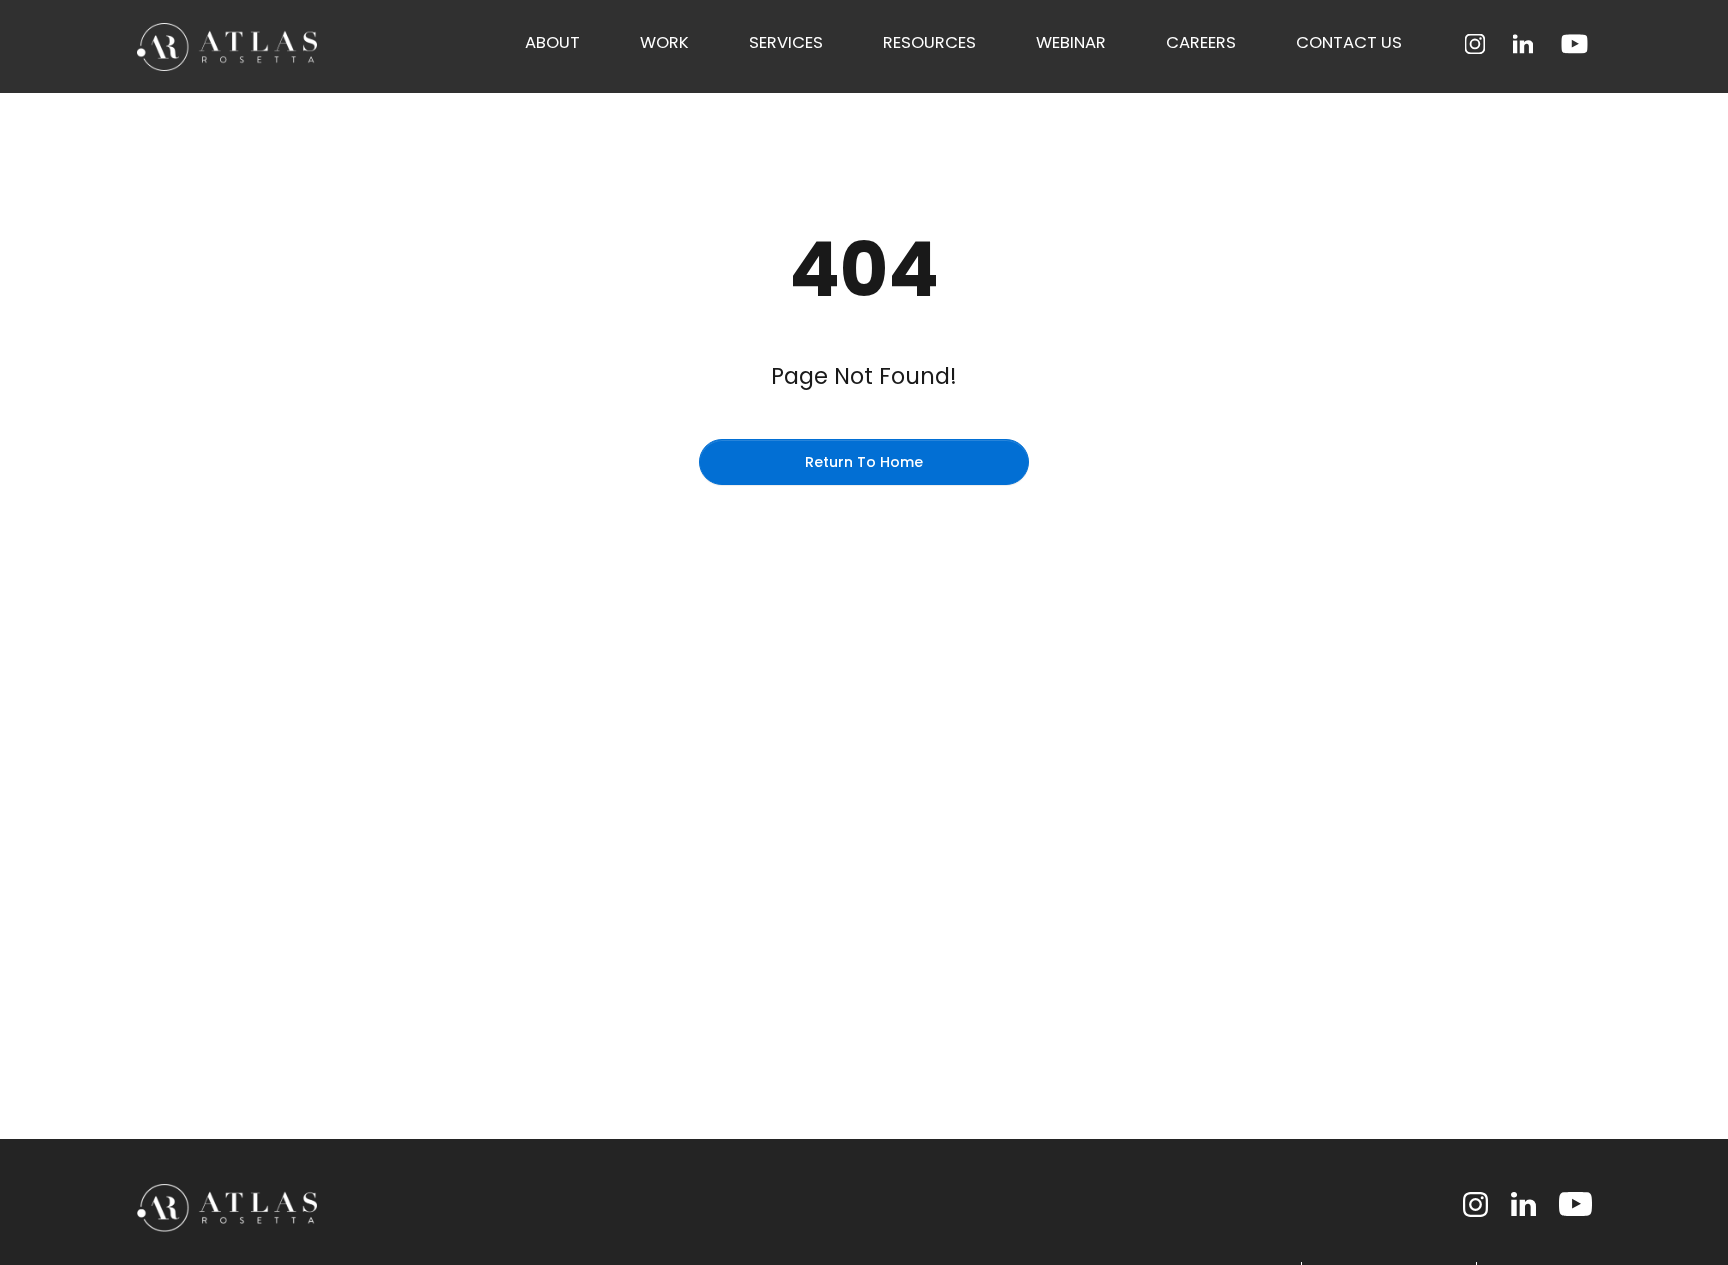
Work (664, 42)
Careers (1201, 42)
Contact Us (1349, 42)
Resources (929, 42)
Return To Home (864, 462)
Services (786, 42)
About (552, 42)
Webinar (1071, 42)
